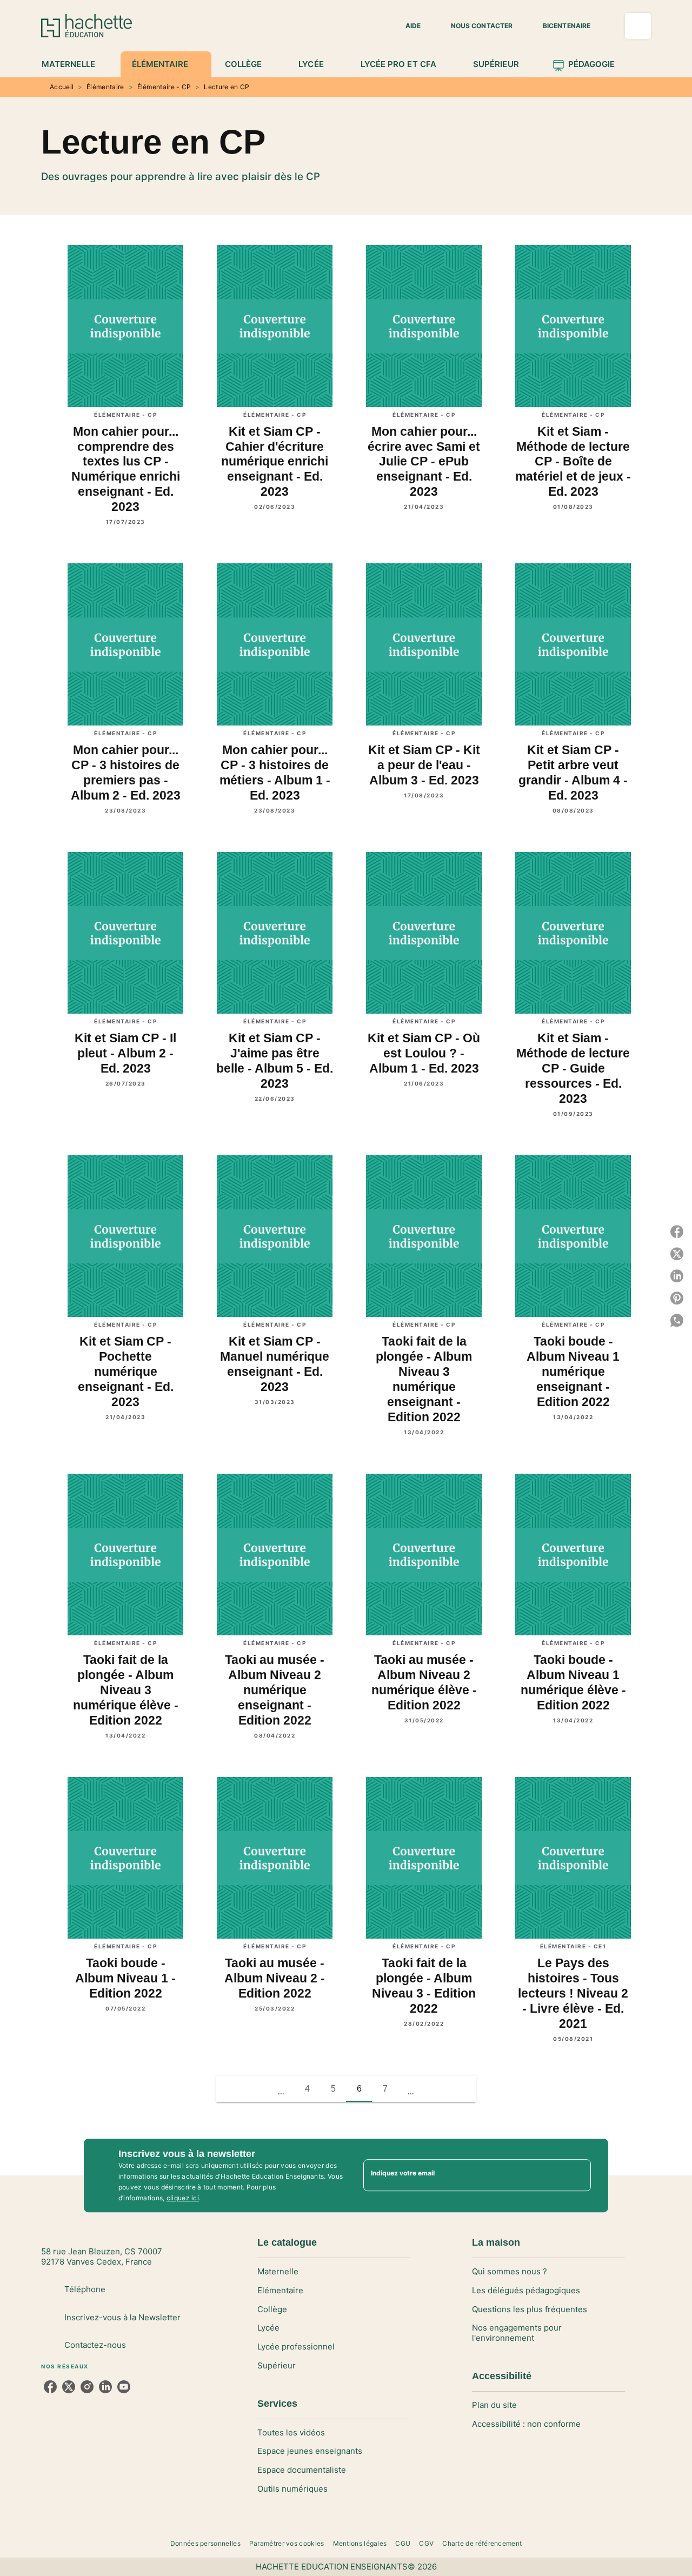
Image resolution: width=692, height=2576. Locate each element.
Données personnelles (205, 2543)
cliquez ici (183, 2198)
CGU (403, 2543)
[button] (407, 26)
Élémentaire (105, 87)
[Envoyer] (578, 2175)
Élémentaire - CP (164, 87)
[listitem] (50, 2387)
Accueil (62, 87)
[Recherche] (638, 26)
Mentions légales (360, 2543)
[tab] (74, 64)
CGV (426, 2543)
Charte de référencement (482, 2543)
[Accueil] (86, 26)
